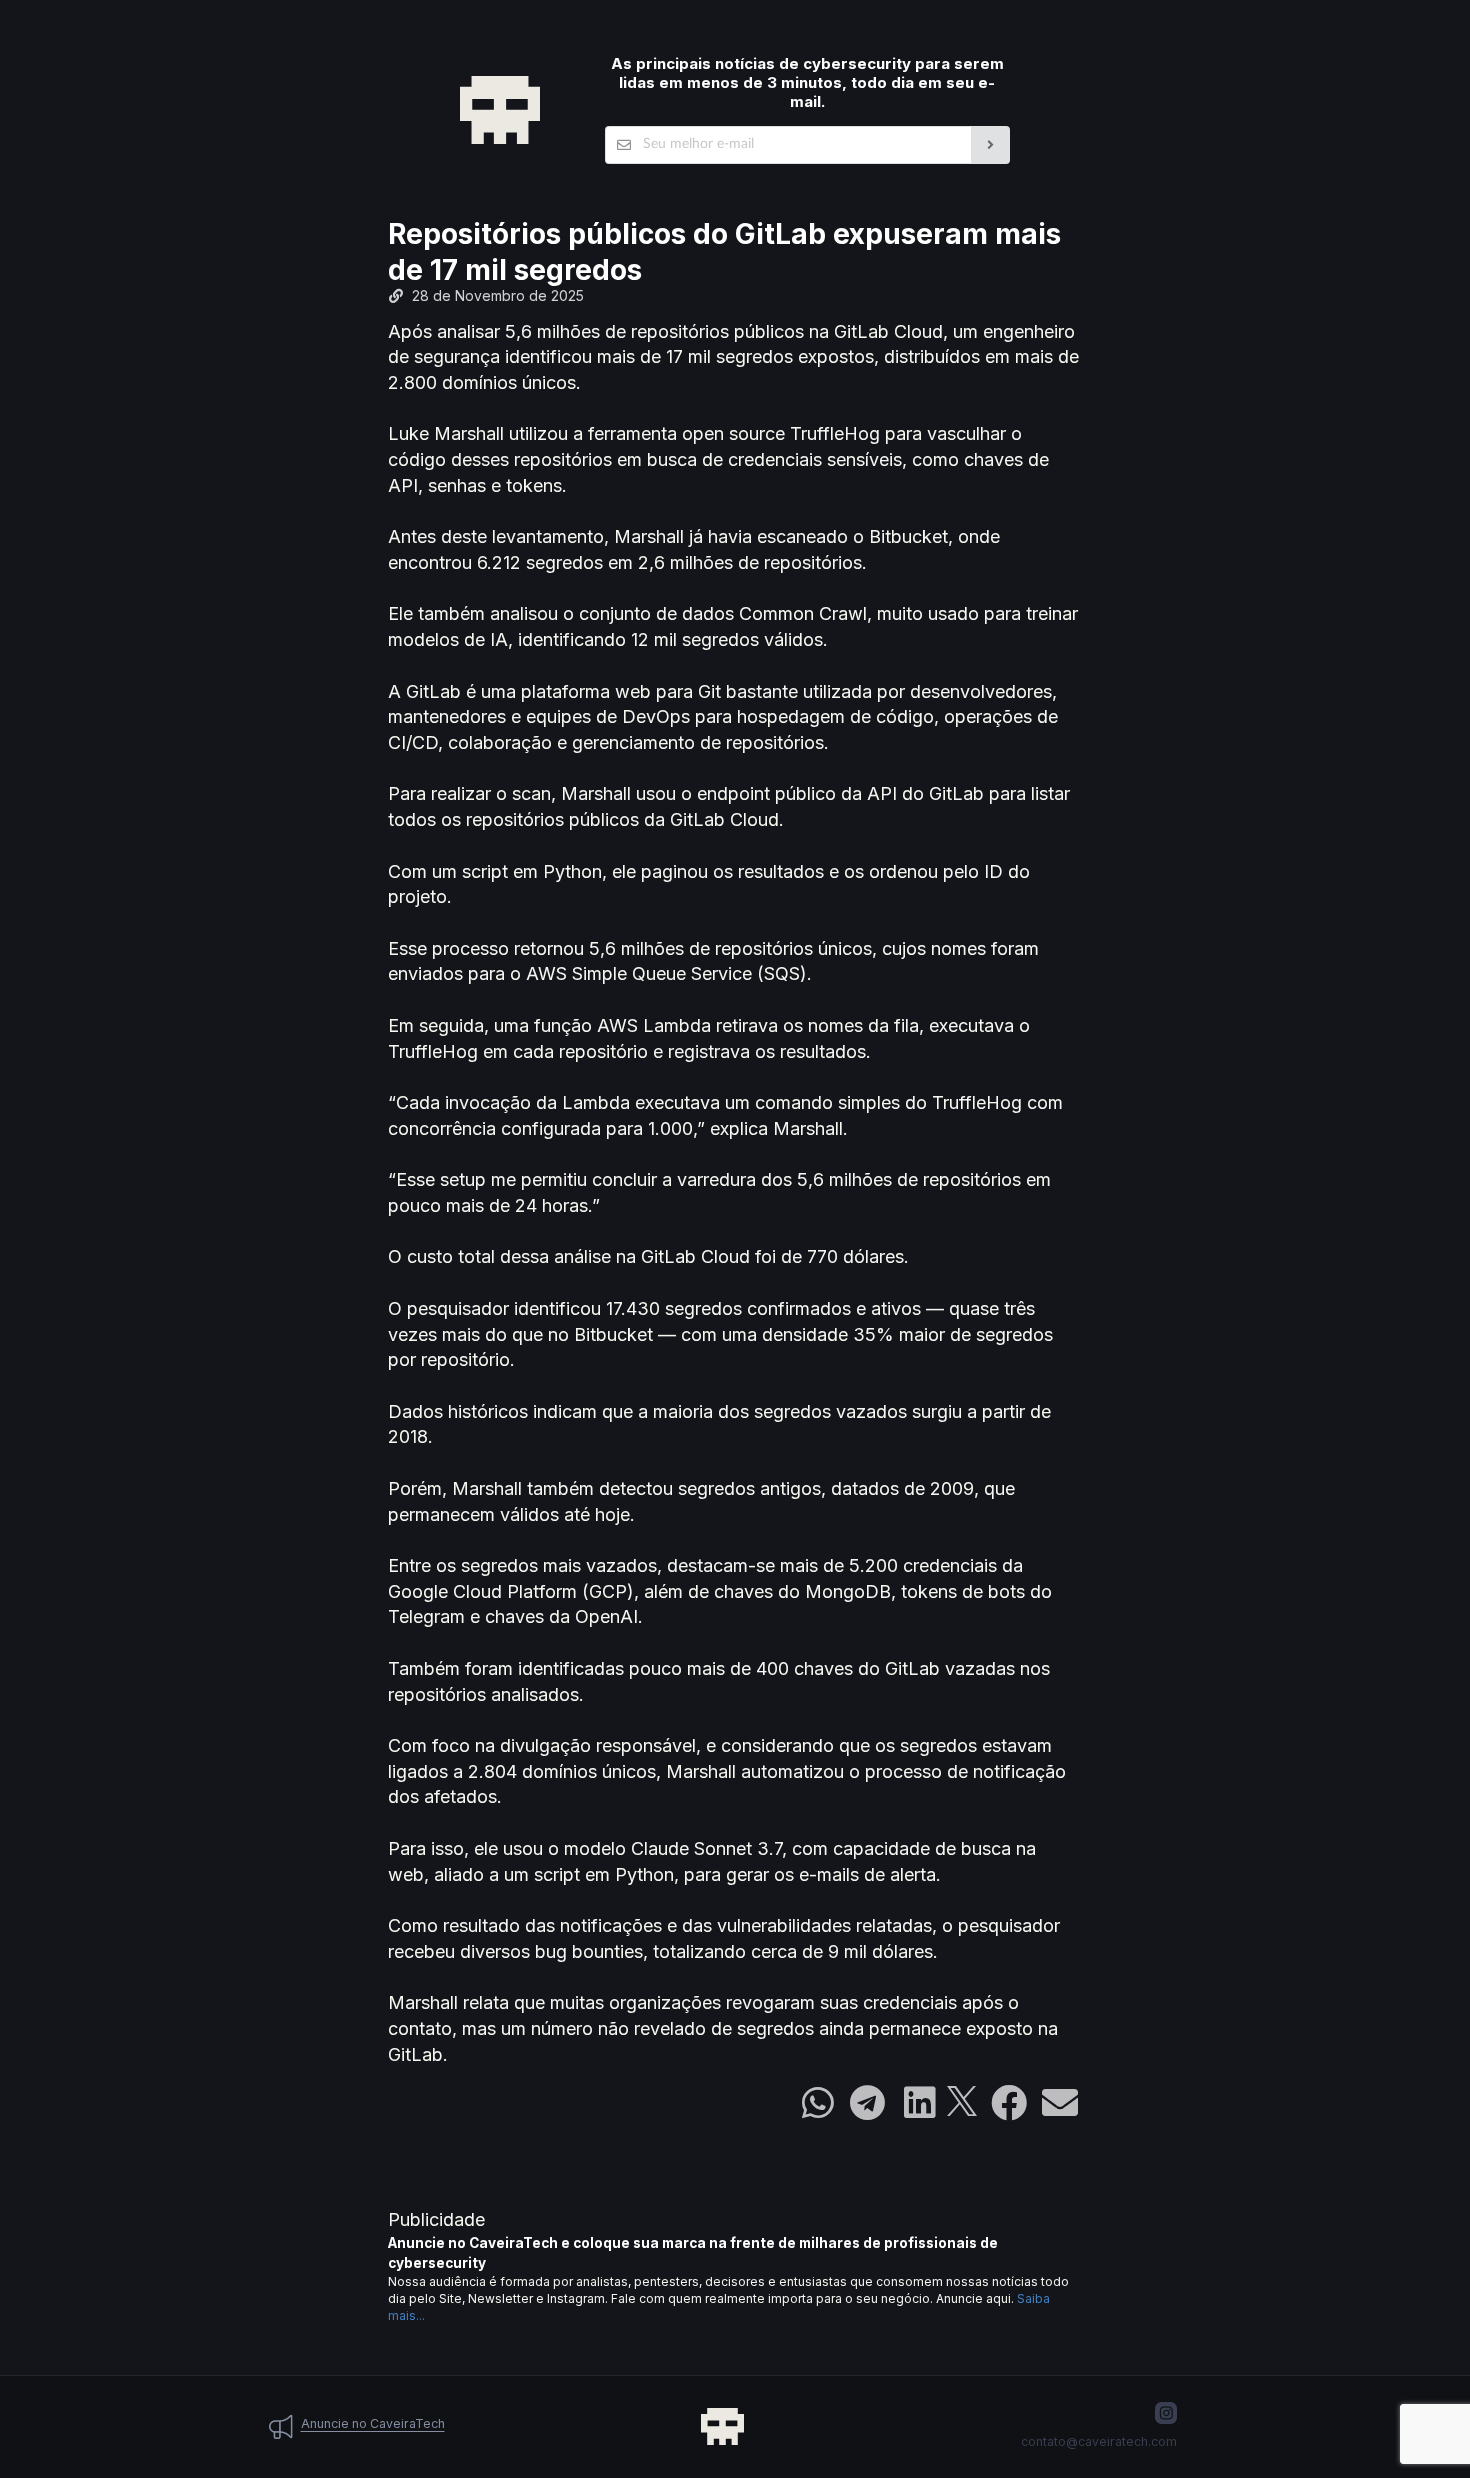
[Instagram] (1166, 2413)
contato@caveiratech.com (1099, 2441)
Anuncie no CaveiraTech (373, 2423)
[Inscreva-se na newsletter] (990, 145)
